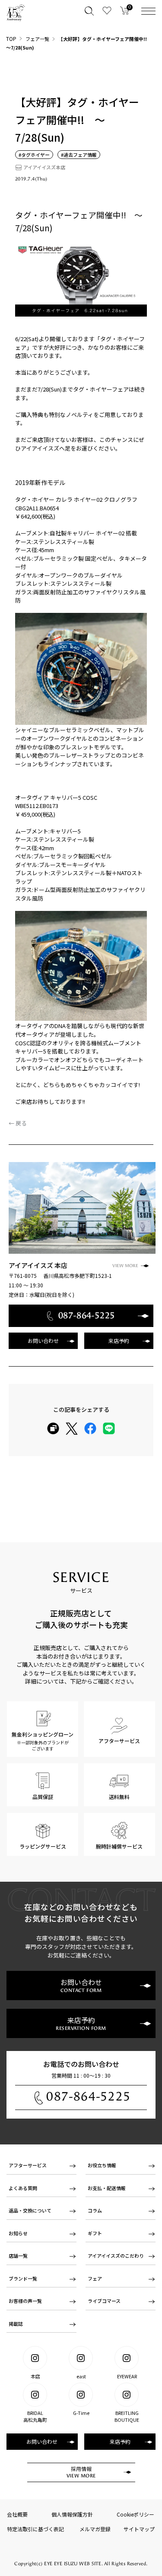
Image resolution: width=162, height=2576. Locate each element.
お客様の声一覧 (25, 2301)
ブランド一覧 (23, 2278)
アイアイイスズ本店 (44, 167)
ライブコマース (104, 2301)
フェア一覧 (37, 39)
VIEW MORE (125, 1266)
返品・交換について (30, 2210)
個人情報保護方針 (72, 2514)
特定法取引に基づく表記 (35, 2529)
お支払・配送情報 (107, 2188)
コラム (95, 2210)
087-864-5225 (89, 2096)
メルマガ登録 (95, 2529)
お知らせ (18, 2233)
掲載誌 (16, 2324)
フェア (95, 2278)
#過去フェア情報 (79, 155)
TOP (11, 39)
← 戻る (18, 1123)
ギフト (95, 2233)
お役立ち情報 (102, 2165)
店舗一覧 (18, 2256)
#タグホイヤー (34, 155)
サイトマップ (139, 2529)
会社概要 (17, 2514)
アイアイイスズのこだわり (116, 2256)
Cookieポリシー (135, 2514)
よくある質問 (23, 2188)
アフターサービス (28, 2165)
